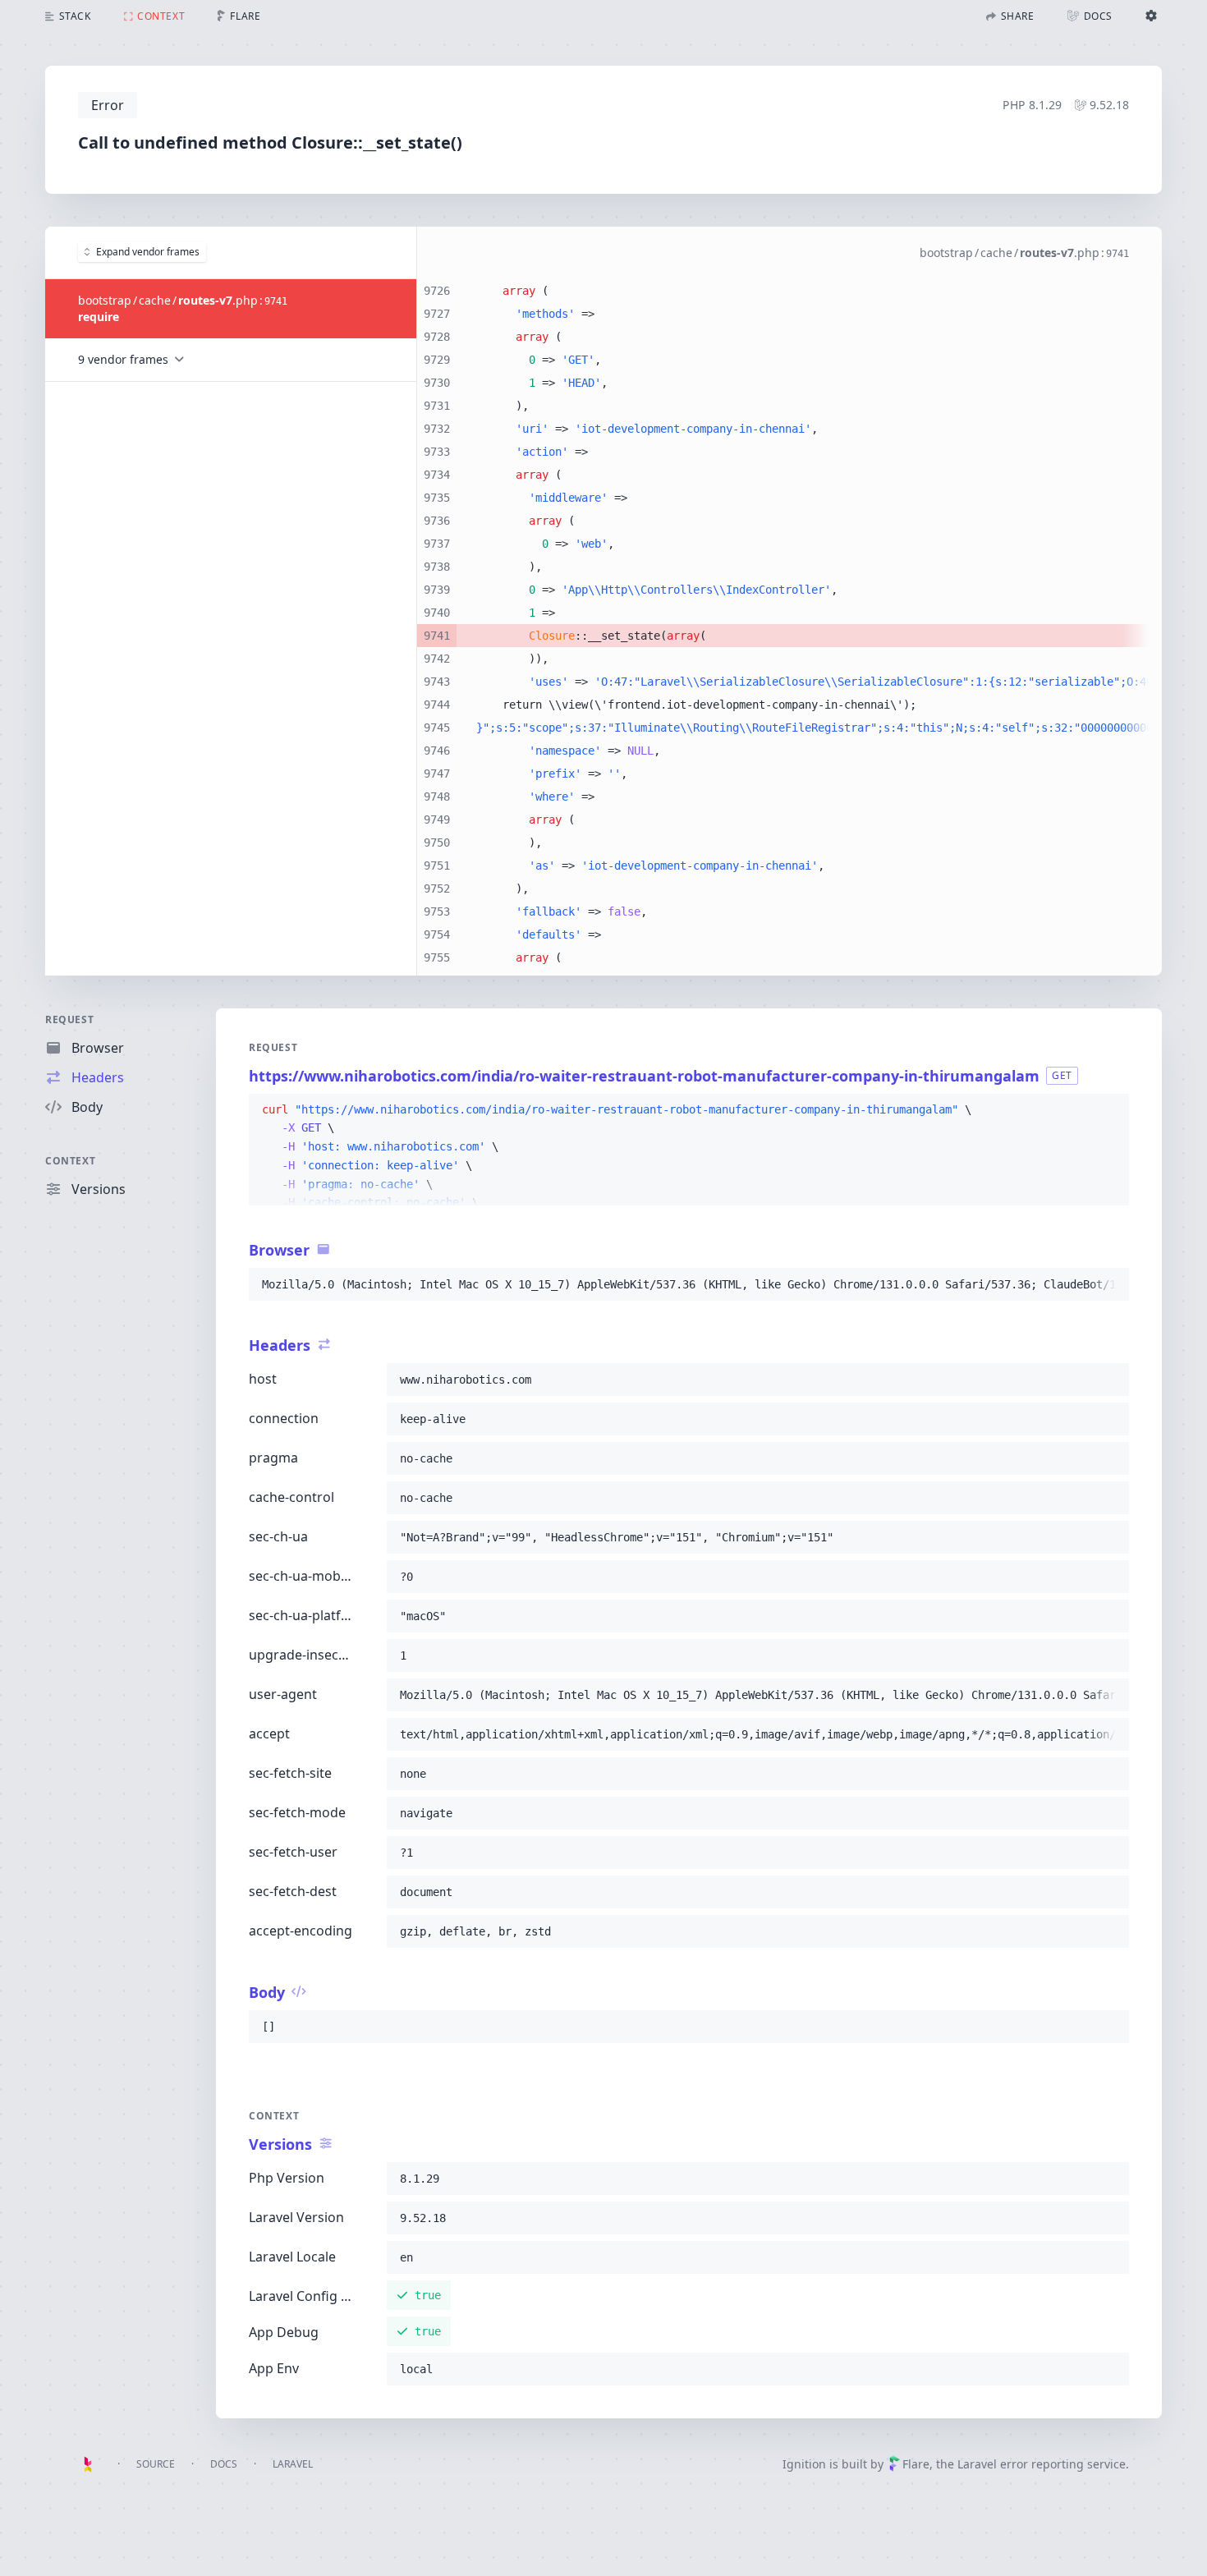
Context (70, 1161)
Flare (916, 2464)
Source (156, 2464)
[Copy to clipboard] (1109, 1110)
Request (69, 1019)
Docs (224, 2464)
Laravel (293, 2464)
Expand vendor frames (148, 252)
